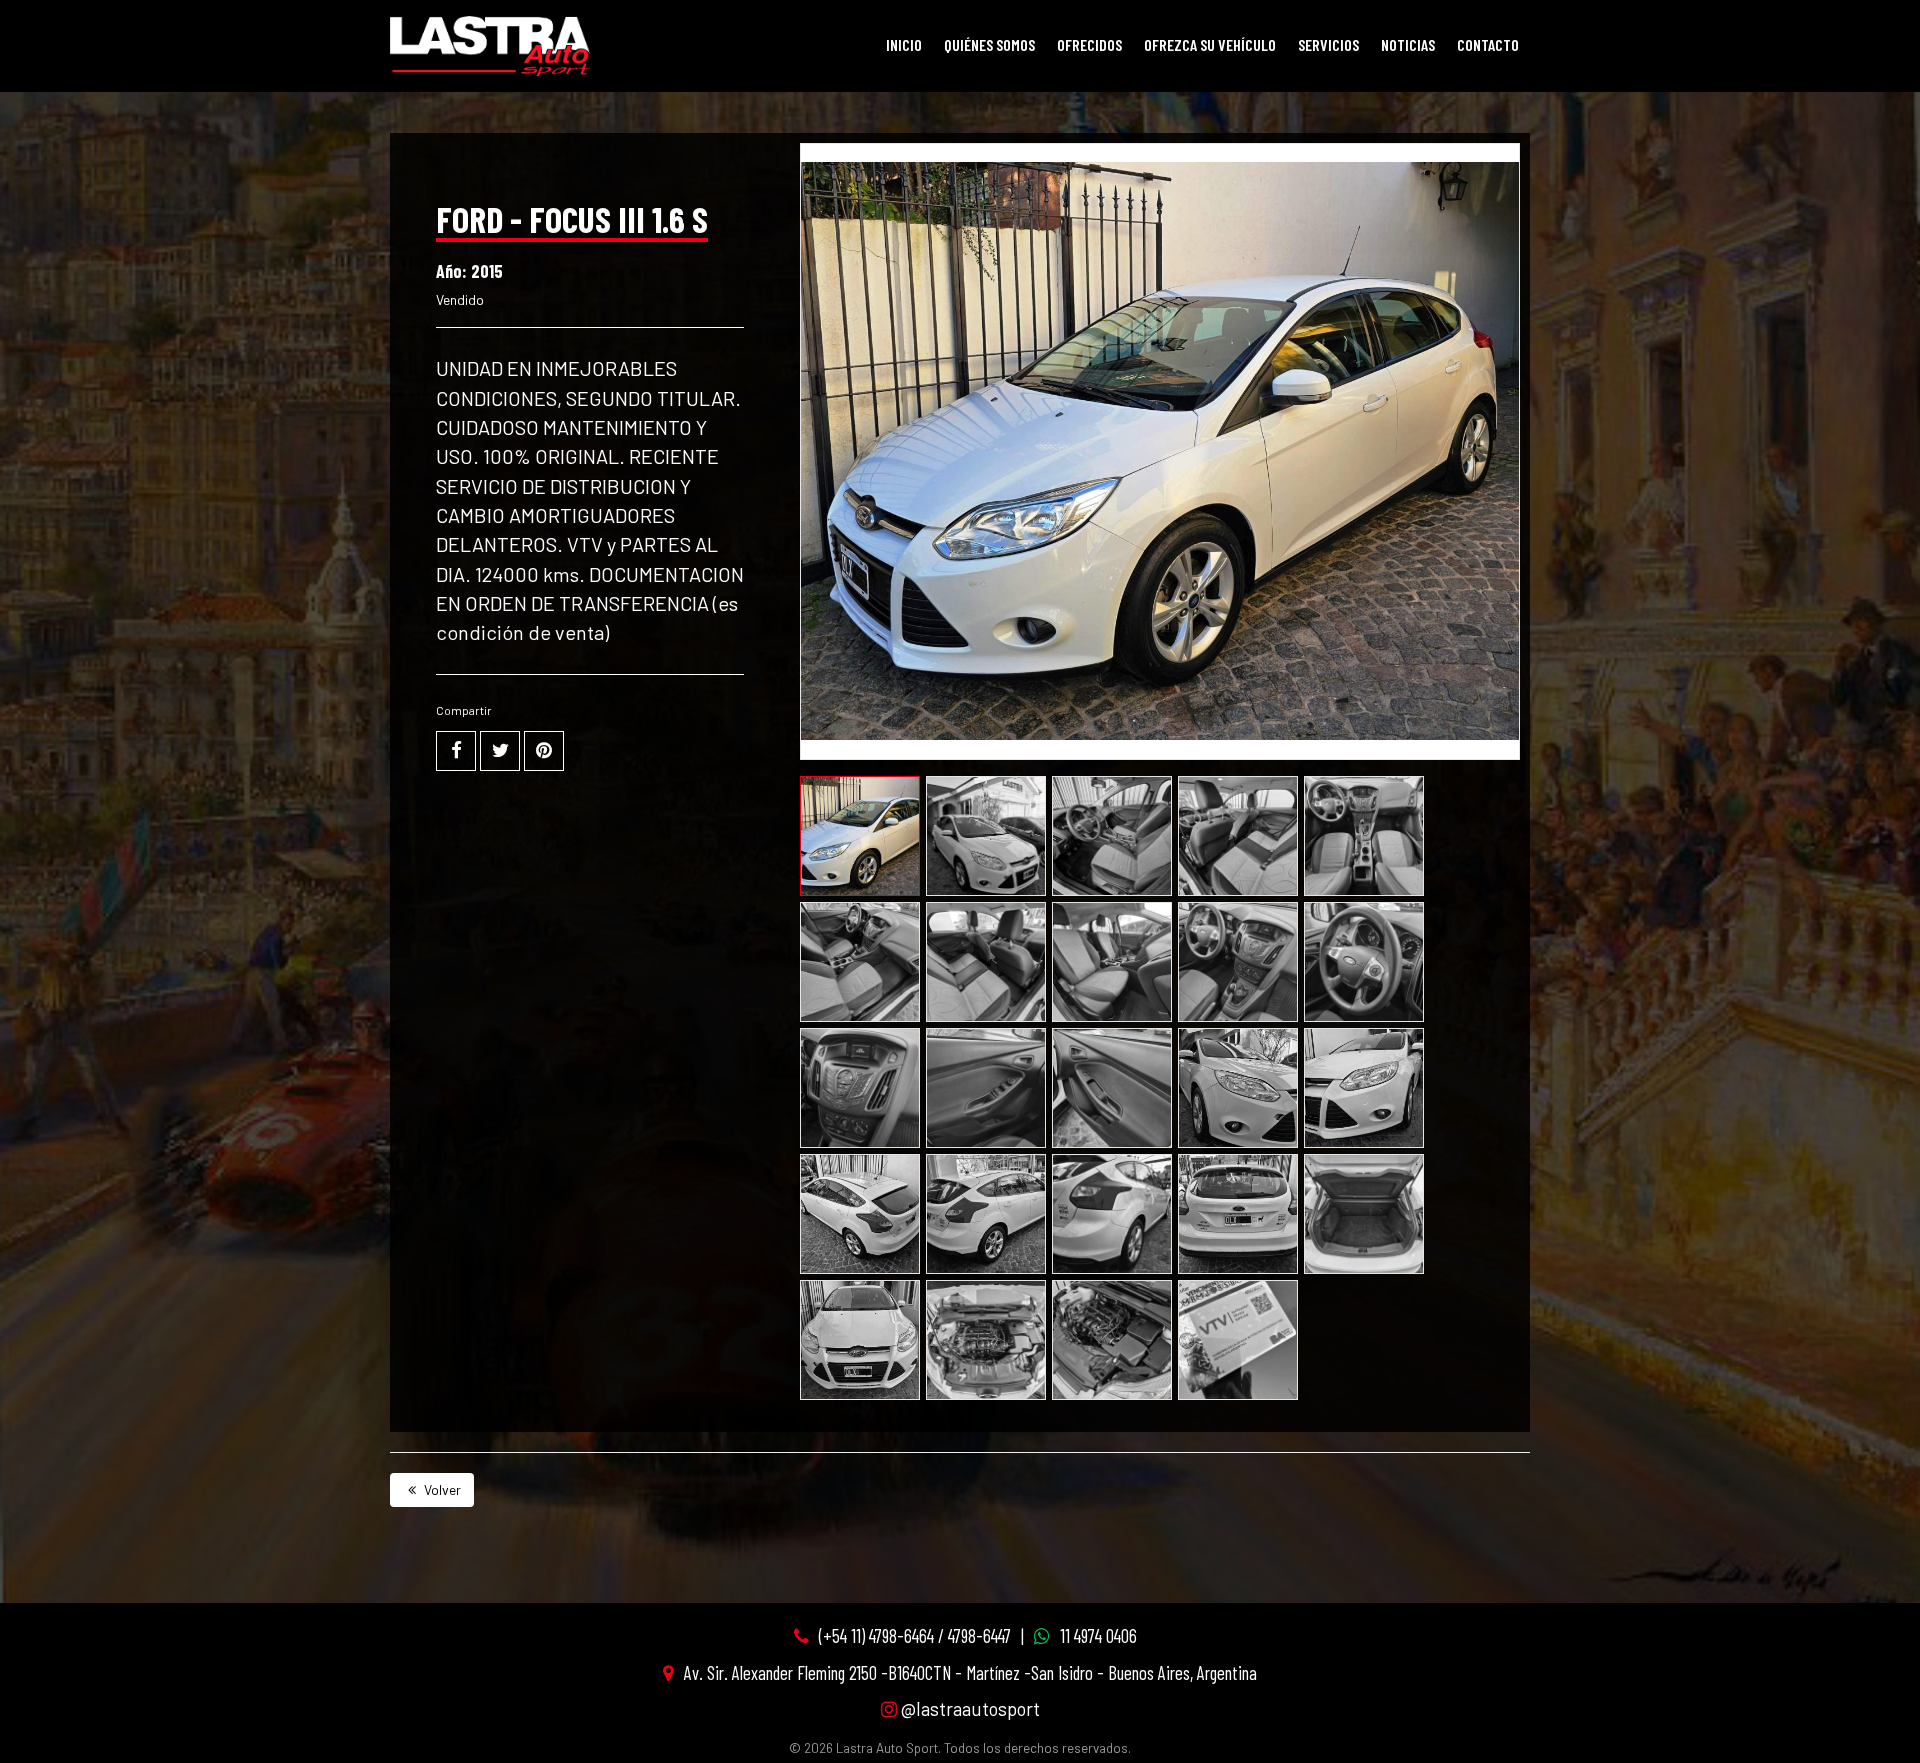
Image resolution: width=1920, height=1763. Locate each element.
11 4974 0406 (1098, 1635)
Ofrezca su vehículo (1210, 44)
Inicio (904, 44)
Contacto (1488, 44)
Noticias (1408, 44)
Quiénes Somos (989, 44)
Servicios (1328, 44)
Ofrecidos (1089, 44)
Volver (441, 1489)
